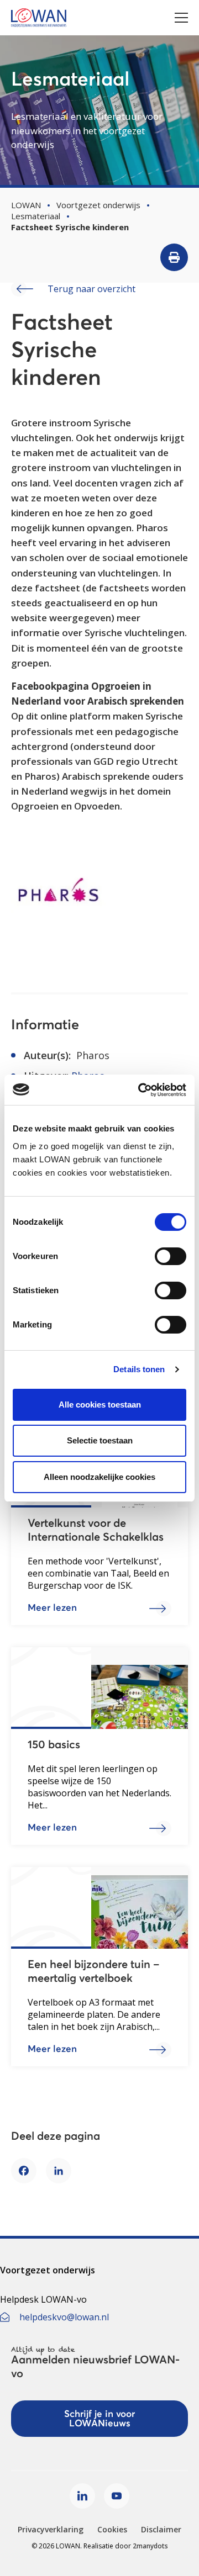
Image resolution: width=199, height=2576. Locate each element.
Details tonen (139, 1369)
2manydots (150, 2546)
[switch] (171, 1256)
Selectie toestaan (100, 1440)
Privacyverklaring (51, 2529)
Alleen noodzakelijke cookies (99, 1477)
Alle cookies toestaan (100, 1405)
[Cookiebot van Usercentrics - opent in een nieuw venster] (140, 1090)
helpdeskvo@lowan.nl (64, 2317)
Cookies (112, 2529)
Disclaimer (161, 2529)
